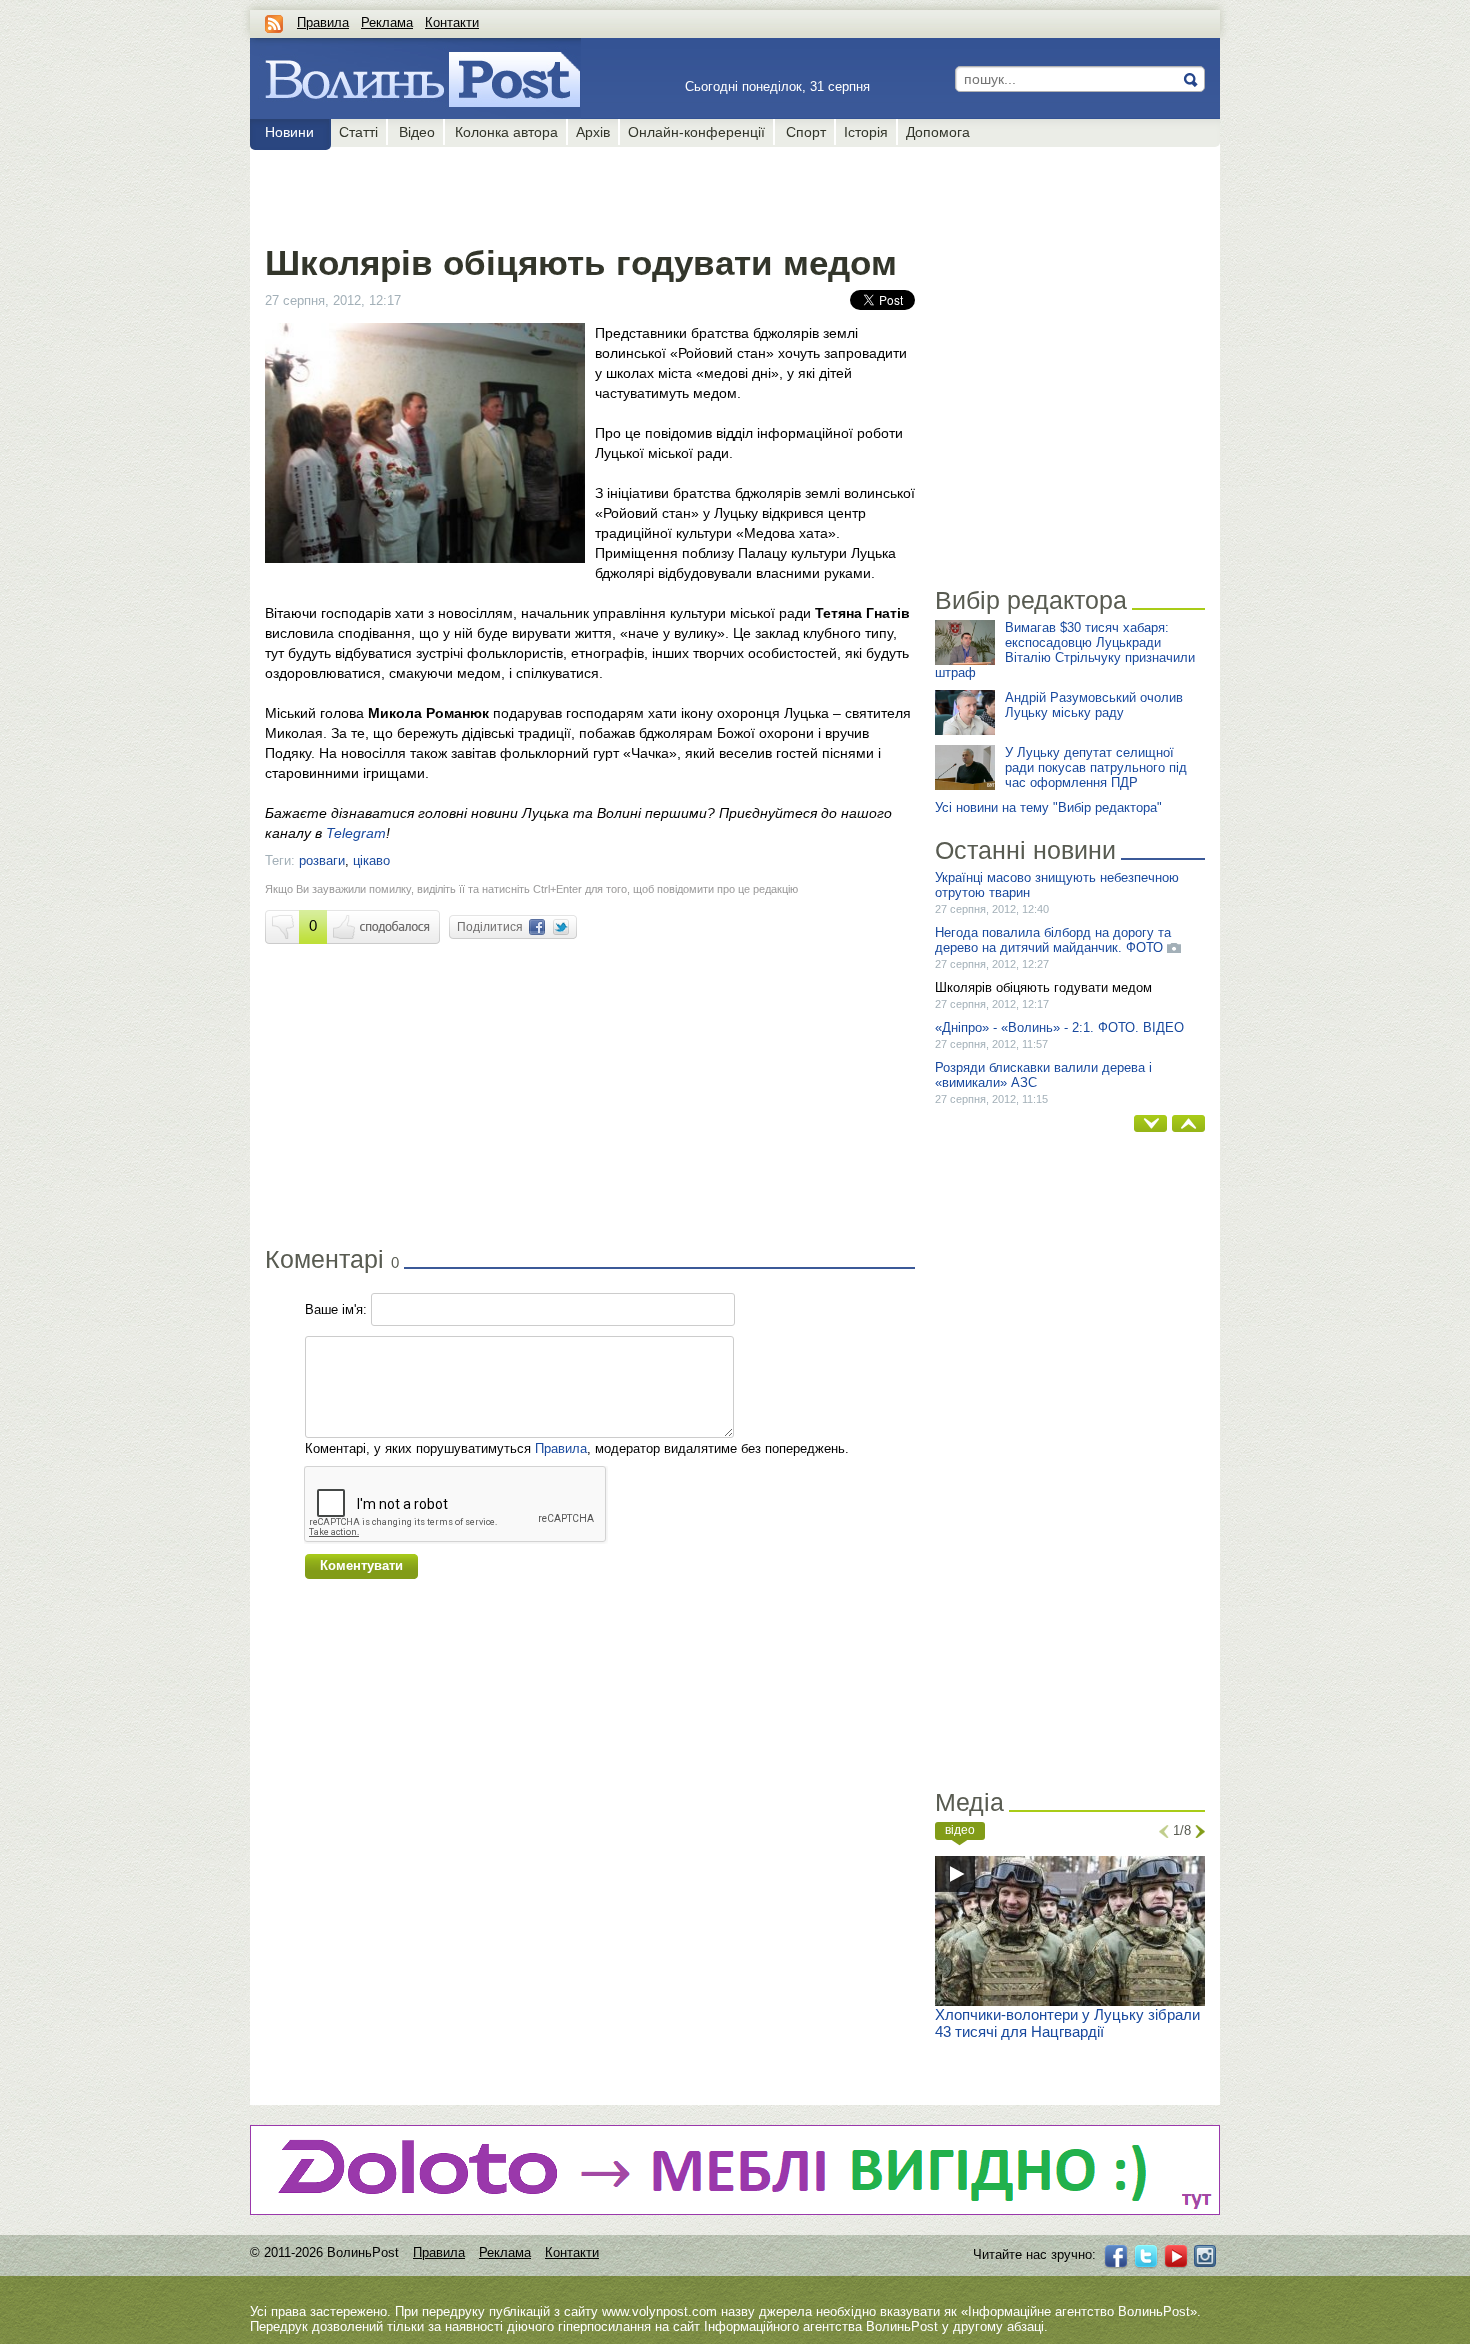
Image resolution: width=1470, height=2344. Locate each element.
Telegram (356, 833)
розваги (322, 860)
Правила (323, 22)
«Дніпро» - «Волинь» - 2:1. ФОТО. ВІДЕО (1059, 1027)
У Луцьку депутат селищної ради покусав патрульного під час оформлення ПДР (1096, 767)
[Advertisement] (589, 192)
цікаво (371, 860)
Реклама (387, 22)
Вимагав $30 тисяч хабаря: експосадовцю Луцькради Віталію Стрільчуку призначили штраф (1065, 650)
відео (960, 1830)
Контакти (452, 22)
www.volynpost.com (659, 2311)
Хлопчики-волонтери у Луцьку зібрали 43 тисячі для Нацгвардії (1067, 2023)
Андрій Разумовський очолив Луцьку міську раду (1094, 705)
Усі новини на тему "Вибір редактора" (1048, 807)
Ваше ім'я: (336, 1309)
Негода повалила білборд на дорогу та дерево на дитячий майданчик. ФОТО (1053, 940)
